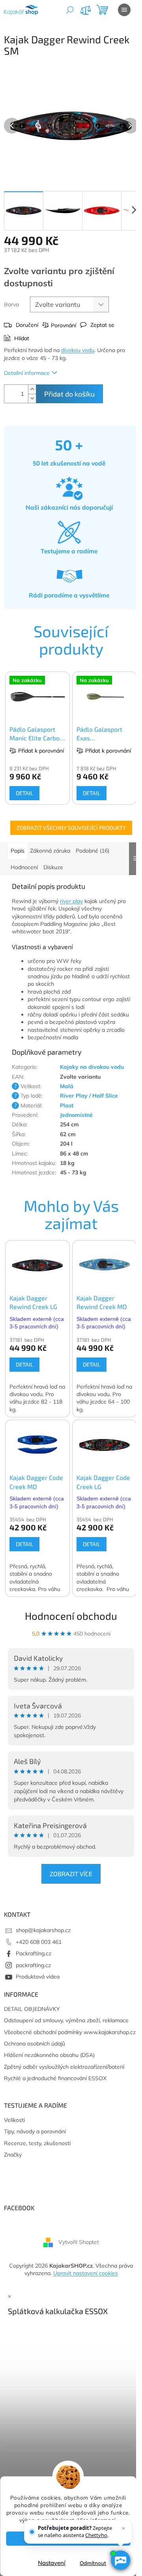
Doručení (27, 325)
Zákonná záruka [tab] (50, 851)
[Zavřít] (123, 2528)
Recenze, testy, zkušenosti (37, 2143)
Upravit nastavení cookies (86, 2273)
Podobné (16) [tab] (92, 851)
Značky (13, 2155)
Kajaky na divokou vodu (92, 1067)
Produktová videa (38, 1977)
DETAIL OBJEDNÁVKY (32, 2009)
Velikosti (14, 2120)
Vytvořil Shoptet (79, 2242)
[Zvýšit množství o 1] (32, 389)
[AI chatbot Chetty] (121, 2560)
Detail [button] (24, 1364)
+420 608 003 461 (39, 1942)
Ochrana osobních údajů (35, 2044)
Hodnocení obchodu (71, 1616)
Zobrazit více (71, 1874)
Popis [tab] (18, 851)
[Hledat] (70, 10)
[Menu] (124, 10)
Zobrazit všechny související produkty (71, 828)
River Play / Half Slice (89, 1096)
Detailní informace (27, 373)
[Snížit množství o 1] (32, 398)
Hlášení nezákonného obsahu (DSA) (49, 2055)
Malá (67, 1086)
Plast (67, 1105)
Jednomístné (76, 1115)
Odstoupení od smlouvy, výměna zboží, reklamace (66, 2020)
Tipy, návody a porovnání (35, 2131)
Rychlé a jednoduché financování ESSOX (55, 2078)
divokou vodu (78, 350)
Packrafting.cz (34, 1953)
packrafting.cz (33, 1965)
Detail (24, 793)
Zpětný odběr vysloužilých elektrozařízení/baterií (64, 2067)
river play (71, 901)
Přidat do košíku (69, 394)
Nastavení (52, 2563)
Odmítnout (93, 2563)
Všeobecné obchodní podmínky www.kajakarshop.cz (70, 2032)
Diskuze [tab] (53, 867)
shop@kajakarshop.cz (43, 1930)
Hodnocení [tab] (24, 867)
